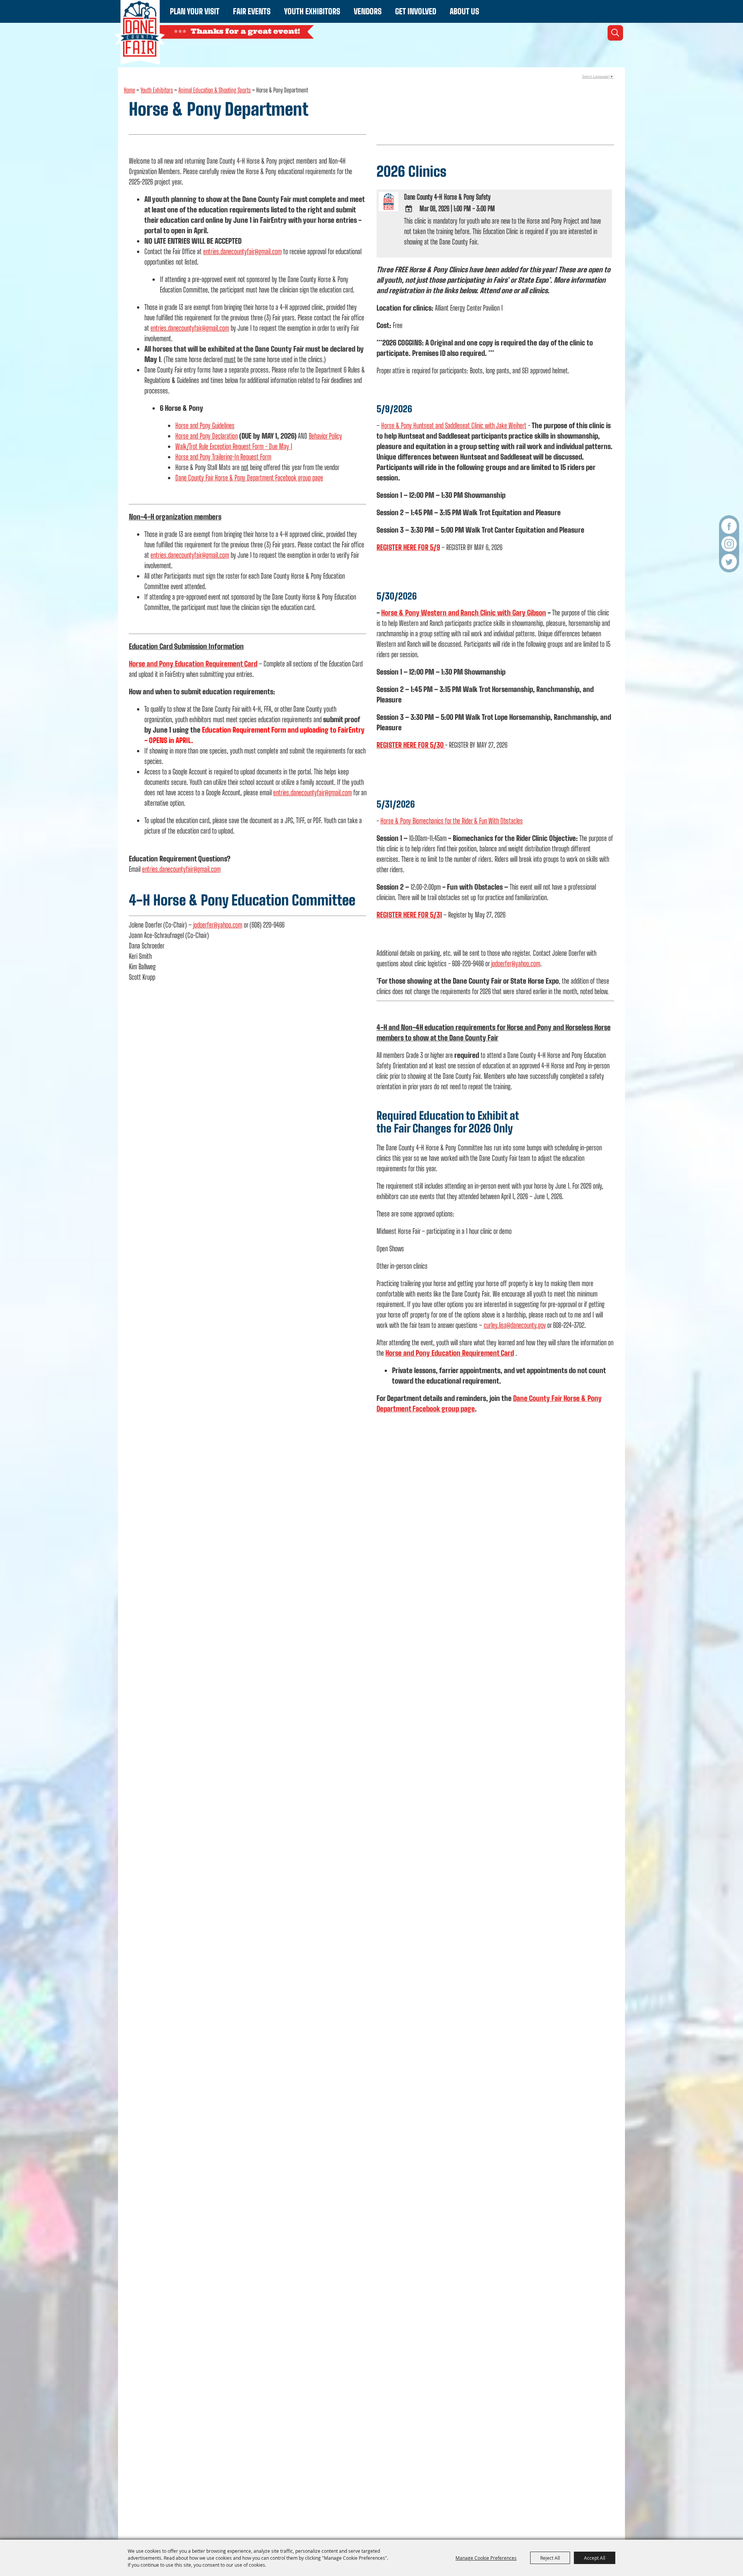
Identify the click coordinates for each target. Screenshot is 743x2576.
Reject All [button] (550, 2558)
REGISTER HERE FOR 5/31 (409, 915)
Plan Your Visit (195, 11)
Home (129, 90)
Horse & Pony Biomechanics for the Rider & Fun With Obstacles (452, 821)
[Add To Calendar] (409, 209)
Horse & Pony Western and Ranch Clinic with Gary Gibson (464, 613)
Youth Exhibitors (312, 11)
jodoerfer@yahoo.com (218, 925)
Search (615, 33)
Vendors (368, 11)
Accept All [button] (595, 2558)
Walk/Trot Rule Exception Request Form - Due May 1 (234, 446)
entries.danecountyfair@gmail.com (242, 251)
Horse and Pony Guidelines (205, 425)
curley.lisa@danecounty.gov (515, 1325)
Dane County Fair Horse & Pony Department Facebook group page (249, 478)
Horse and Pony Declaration (206, 436)
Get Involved (416, 11)
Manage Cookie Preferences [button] (486, 2558)
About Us (464, 11)
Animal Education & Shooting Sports (215, 90)
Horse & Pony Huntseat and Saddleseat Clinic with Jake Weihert (454, 425)
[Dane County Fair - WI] (140, 32)
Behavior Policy (325, 436)
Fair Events (252, 11)
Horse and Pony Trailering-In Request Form (223, 457)
